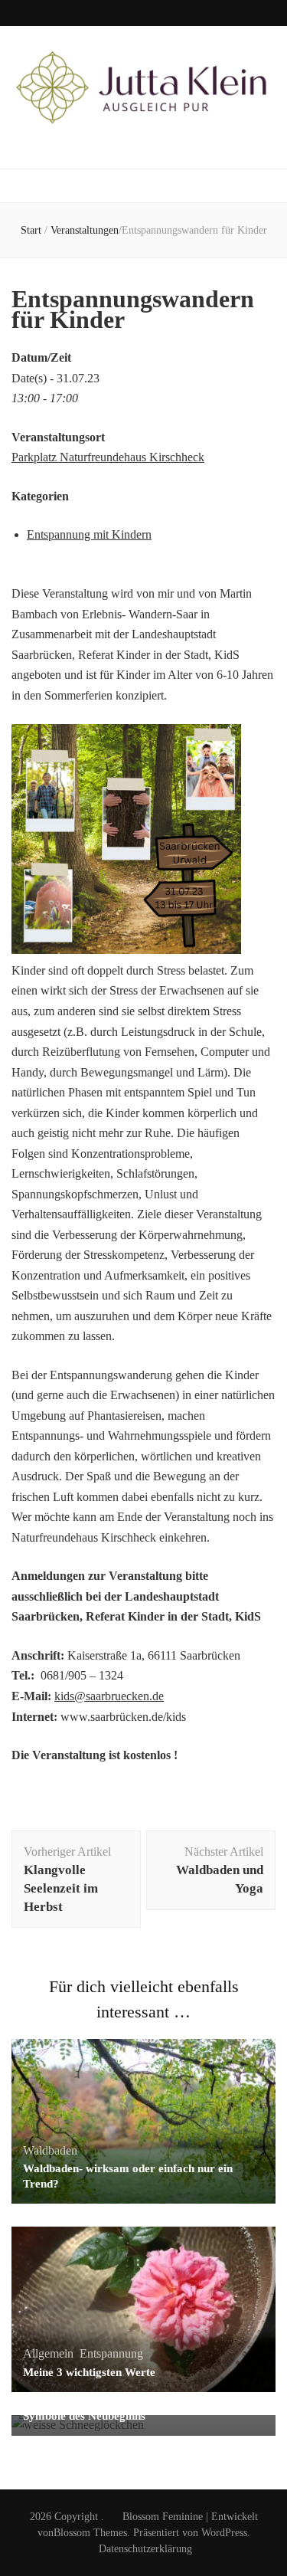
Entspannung (111, 2353)
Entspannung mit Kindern (89, 534)
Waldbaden (50, 2150)
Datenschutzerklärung (145, 2549)
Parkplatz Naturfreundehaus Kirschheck (108, 457)
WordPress (224, 2533)
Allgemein (48, 2353)
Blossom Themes (90, 2533)
